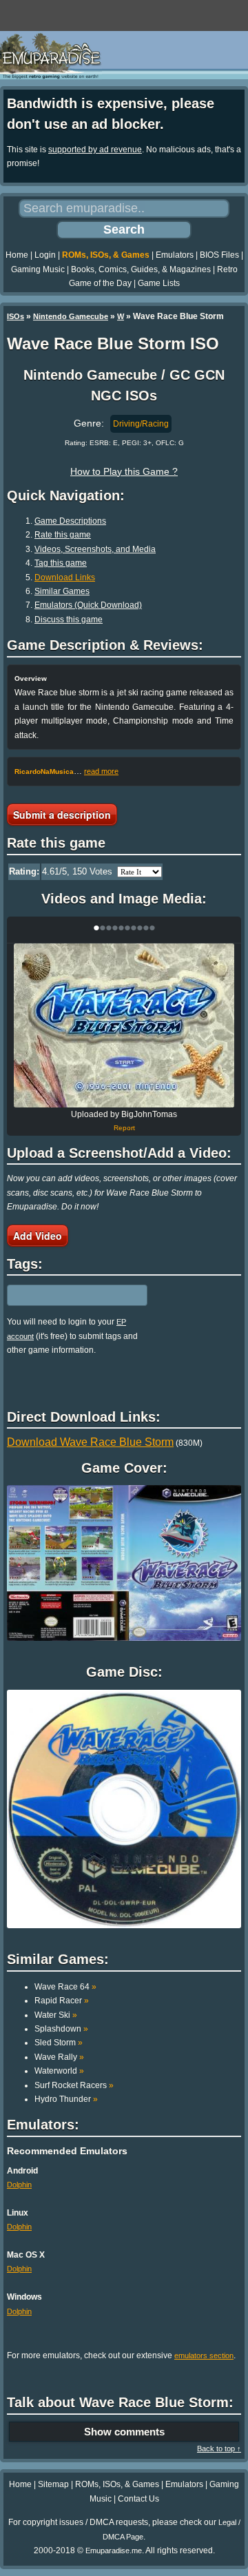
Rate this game (63, 535)
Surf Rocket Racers (74, 2085)
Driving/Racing (141, 424)
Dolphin (19, 2185)
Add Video (38, 1236)
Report (124, 1128)
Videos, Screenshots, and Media (95, 549)
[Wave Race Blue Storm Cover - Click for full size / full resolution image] (124, 1563)
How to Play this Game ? (124, 471)
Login (45, 255)
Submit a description (62, 815)
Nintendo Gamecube (71, 316)
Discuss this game (69, 620)
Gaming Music (38, 269)
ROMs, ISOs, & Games (106, 255)
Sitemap (53, 2484)
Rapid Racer (62, 2001)
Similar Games (62, 591)
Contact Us (138, 2499)
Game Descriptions (70, 521)
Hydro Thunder (66, 2099)
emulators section (204, 2355)
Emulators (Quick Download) (88, 605)
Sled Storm (59, 2043)
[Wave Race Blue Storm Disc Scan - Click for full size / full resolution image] (124, 1809)
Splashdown (61, 2029)
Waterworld (59, 2071)
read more (101, 771)
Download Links (65, 577)
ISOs (15, 316)
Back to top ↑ (219, 2449)
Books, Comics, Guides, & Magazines (141, 269)
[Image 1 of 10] (124, 1025)
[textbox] (67, 1296)
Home (17, 255)
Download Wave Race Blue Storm (90, 1442)
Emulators (175, 255)
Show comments (124, 2432)
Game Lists (159, 283)
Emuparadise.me (114, 2551)
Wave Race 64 (65, 1987)
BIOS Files (219, 255)
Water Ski (56, 2015)
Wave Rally (59, 2057)
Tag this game (61, 563)
